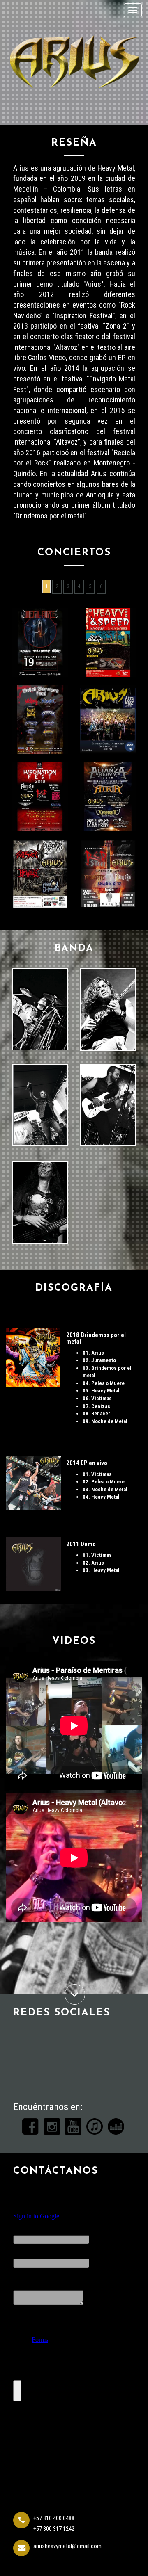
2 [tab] (57, 586)
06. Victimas (97, 1398)
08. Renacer (96, 1413)
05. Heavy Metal (101, 1391)
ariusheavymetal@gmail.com (67, 2546)
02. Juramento (99, 1360)
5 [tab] (90, 586)
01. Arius (93, 1353)
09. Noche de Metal (105, 1421)
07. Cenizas (96, 1406)
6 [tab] (101, 586)
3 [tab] (68, 586)
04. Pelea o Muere (104, 1383)
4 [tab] (79, 586)
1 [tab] (46, 586)
